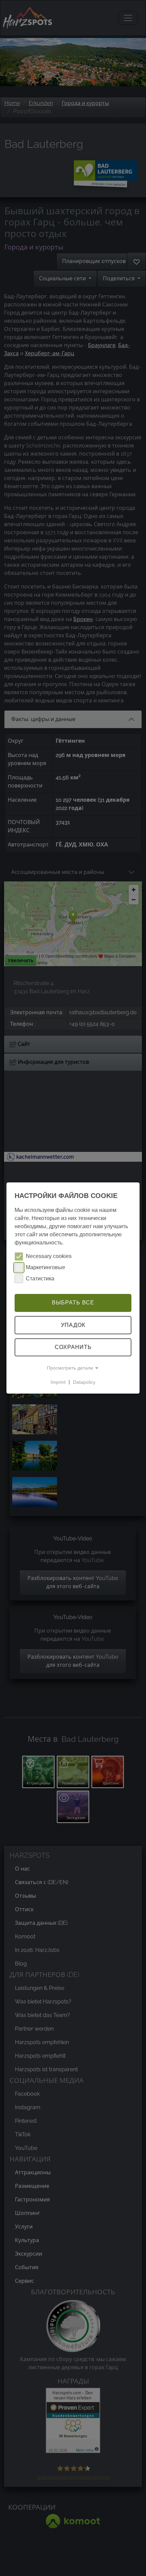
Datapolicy (84, 1382)
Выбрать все (73, 1303)
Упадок (73, 1325)
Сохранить (73, 1347)
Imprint (58, 1382)
